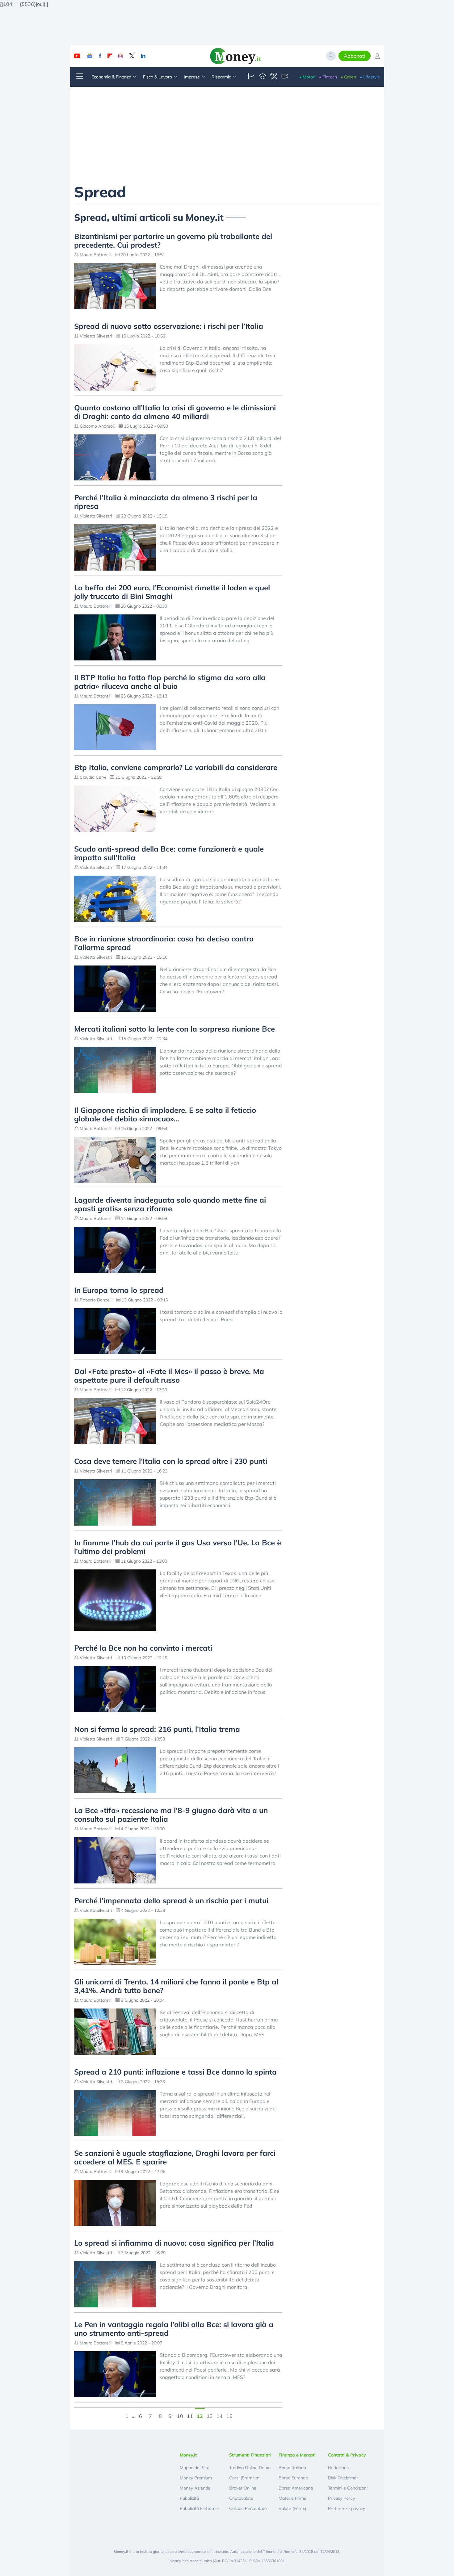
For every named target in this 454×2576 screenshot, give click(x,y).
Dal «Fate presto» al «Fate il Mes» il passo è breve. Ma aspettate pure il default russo (169, 1376)
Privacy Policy (341, 2498)
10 (180, 2415)
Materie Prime (292, 2498)
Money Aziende (195, 2488)
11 (190, 2415)
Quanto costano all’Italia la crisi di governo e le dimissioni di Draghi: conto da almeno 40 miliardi (175, 412)
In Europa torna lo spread (119, 1290)
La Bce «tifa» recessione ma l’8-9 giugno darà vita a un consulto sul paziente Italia (171, 1815)
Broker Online (243, 2488)
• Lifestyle (370, 77)
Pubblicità (189, 2498)
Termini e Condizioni (348, 2488)
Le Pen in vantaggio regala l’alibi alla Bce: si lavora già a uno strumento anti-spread (174, 2329)
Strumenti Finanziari (250, 2455)
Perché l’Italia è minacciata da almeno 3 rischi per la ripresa (166, 502)
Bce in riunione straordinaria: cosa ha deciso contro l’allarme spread (164, 943)
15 (229, 2415)
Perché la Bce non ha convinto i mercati (143, 1648)
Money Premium (196, 2478)
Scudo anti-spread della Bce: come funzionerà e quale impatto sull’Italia (169, 853)
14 (220, 2415)
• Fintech (328, 77)
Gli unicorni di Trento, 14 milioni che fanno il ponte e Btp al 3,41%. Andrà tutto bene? (176, 1986)
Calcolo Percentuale (249, 2508)
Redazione (338, 2468)
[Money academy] (263, 77)
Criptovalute (241, 2498)
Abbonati (355, 56)
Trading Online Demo (250, 2468)
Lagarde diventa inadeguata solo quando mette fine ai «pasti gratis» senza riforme (170, 1204)
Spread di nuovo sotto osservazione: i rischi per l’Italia (169, 326)
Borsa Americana (296, 2488)
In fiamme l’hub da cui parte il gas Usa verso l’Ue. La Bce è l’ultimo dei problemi (178, 1547)
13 (210, 2415)
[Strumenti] (274, 77)
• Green (348, 77)
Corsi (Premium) (245, 2478)
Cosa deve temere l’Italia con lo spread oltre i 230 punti (171, 1461)
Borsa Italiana (292, 2468)
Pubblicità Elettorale (199, 2508)
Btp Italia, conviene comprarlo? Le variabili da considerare (176, 767)
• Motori (307, 77)
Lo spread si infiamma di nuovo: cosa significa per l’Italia (174, 2243)
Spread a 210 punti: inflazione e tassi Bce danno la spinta (175, 2072)
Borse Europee (293, 2478)
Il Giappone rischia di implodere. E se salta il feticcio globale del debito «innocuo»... (165, 1114)
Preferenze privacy (347, 2508)
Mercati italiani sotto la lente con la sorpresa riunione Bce (174, 1029)
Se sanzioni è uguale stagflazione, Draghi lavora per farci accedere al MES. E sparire (175, 2157)
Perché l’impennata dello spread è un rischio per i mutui (171, 1900)
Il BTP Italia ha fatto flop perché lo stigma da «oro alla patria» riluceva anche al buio (170, 682)
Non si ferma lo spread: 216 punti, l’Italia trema (157, 1729)
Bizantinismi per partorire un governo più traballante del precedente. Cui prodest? (173, 241)
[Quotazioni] (251, 77)
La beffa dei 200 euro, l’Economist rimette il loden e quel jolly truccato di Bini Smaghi (172, 592)
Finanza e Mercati (297, 2455)
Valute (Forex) (292, 2508)
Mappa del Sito (195, 2468)
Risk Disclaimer (343, 2478)
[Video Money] (285, 77)
